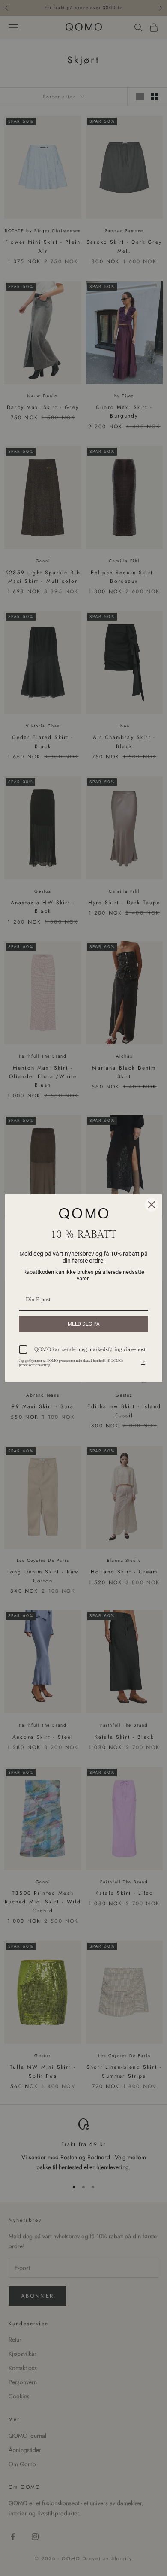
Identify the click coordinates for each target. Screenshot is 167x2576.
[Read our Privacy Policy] (143, 1363)
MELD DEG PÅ (84, 1324)
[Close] (152, 1205)
